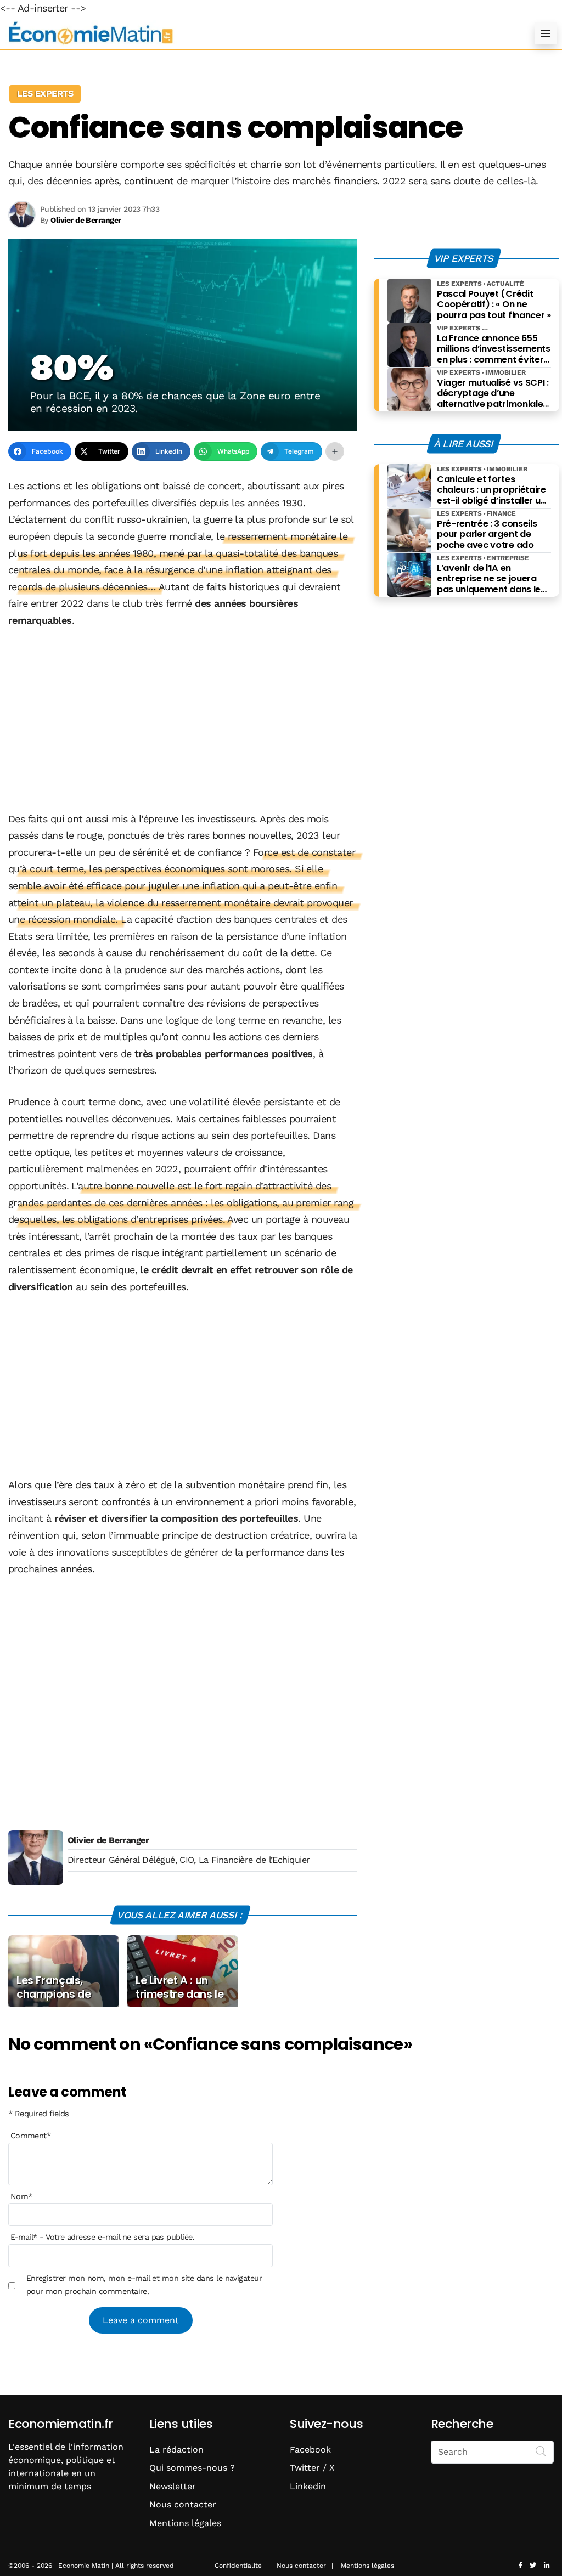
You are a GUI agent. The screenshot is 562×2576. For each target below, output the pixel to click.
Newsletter (173, 2486)
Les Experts (45, 94)
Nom (21, 2196)
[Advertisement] (183, 721)
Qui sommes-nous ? (192, 2468)
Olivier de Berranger (108, 1840)
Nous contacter (183, 2504)
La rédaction (176, 2450)
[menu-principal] (546, 33)
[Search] (541, 2451)
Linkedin (308, 2486)
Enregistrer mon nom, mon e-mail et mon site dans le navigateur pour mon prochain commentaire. (144, 2285)
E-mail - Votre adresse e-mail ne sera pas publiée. (102, 2237)
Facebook (310, 2450)
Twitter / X (312, 2468)
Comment (31, 2136)
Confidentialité (238, 2566)
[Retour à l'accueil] (259, 33)
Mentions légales (185, 2523)
